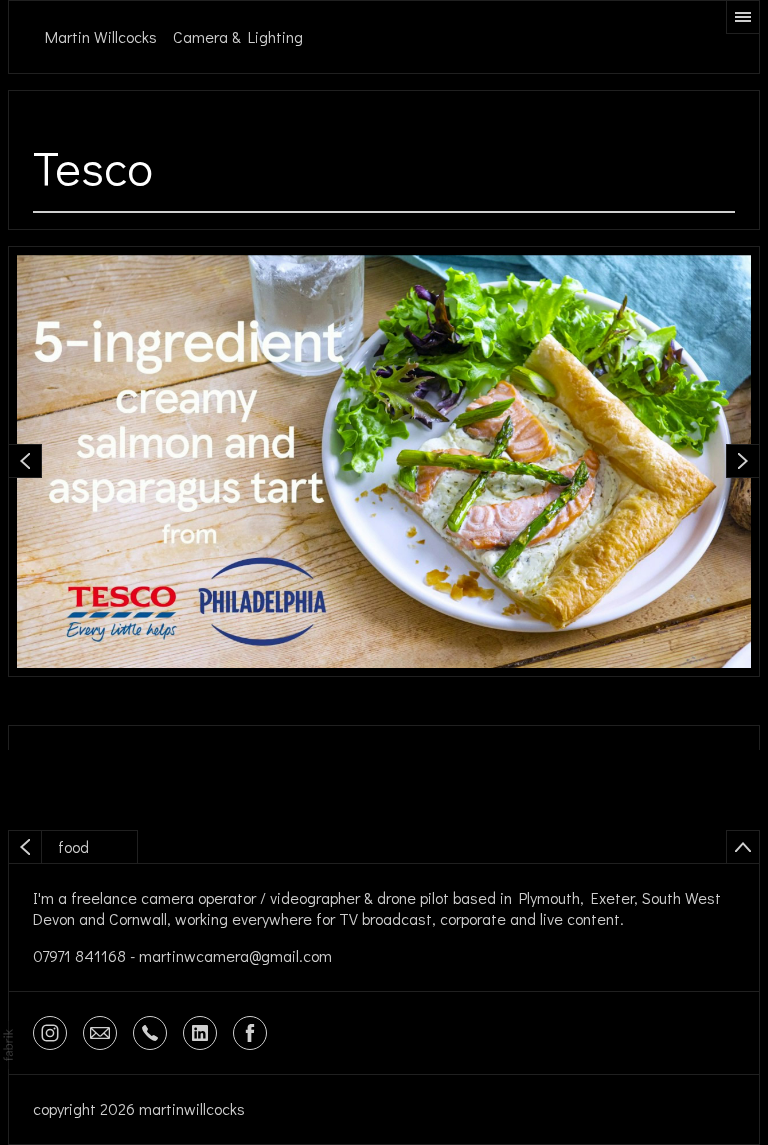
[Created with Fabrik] (8, 1045)
